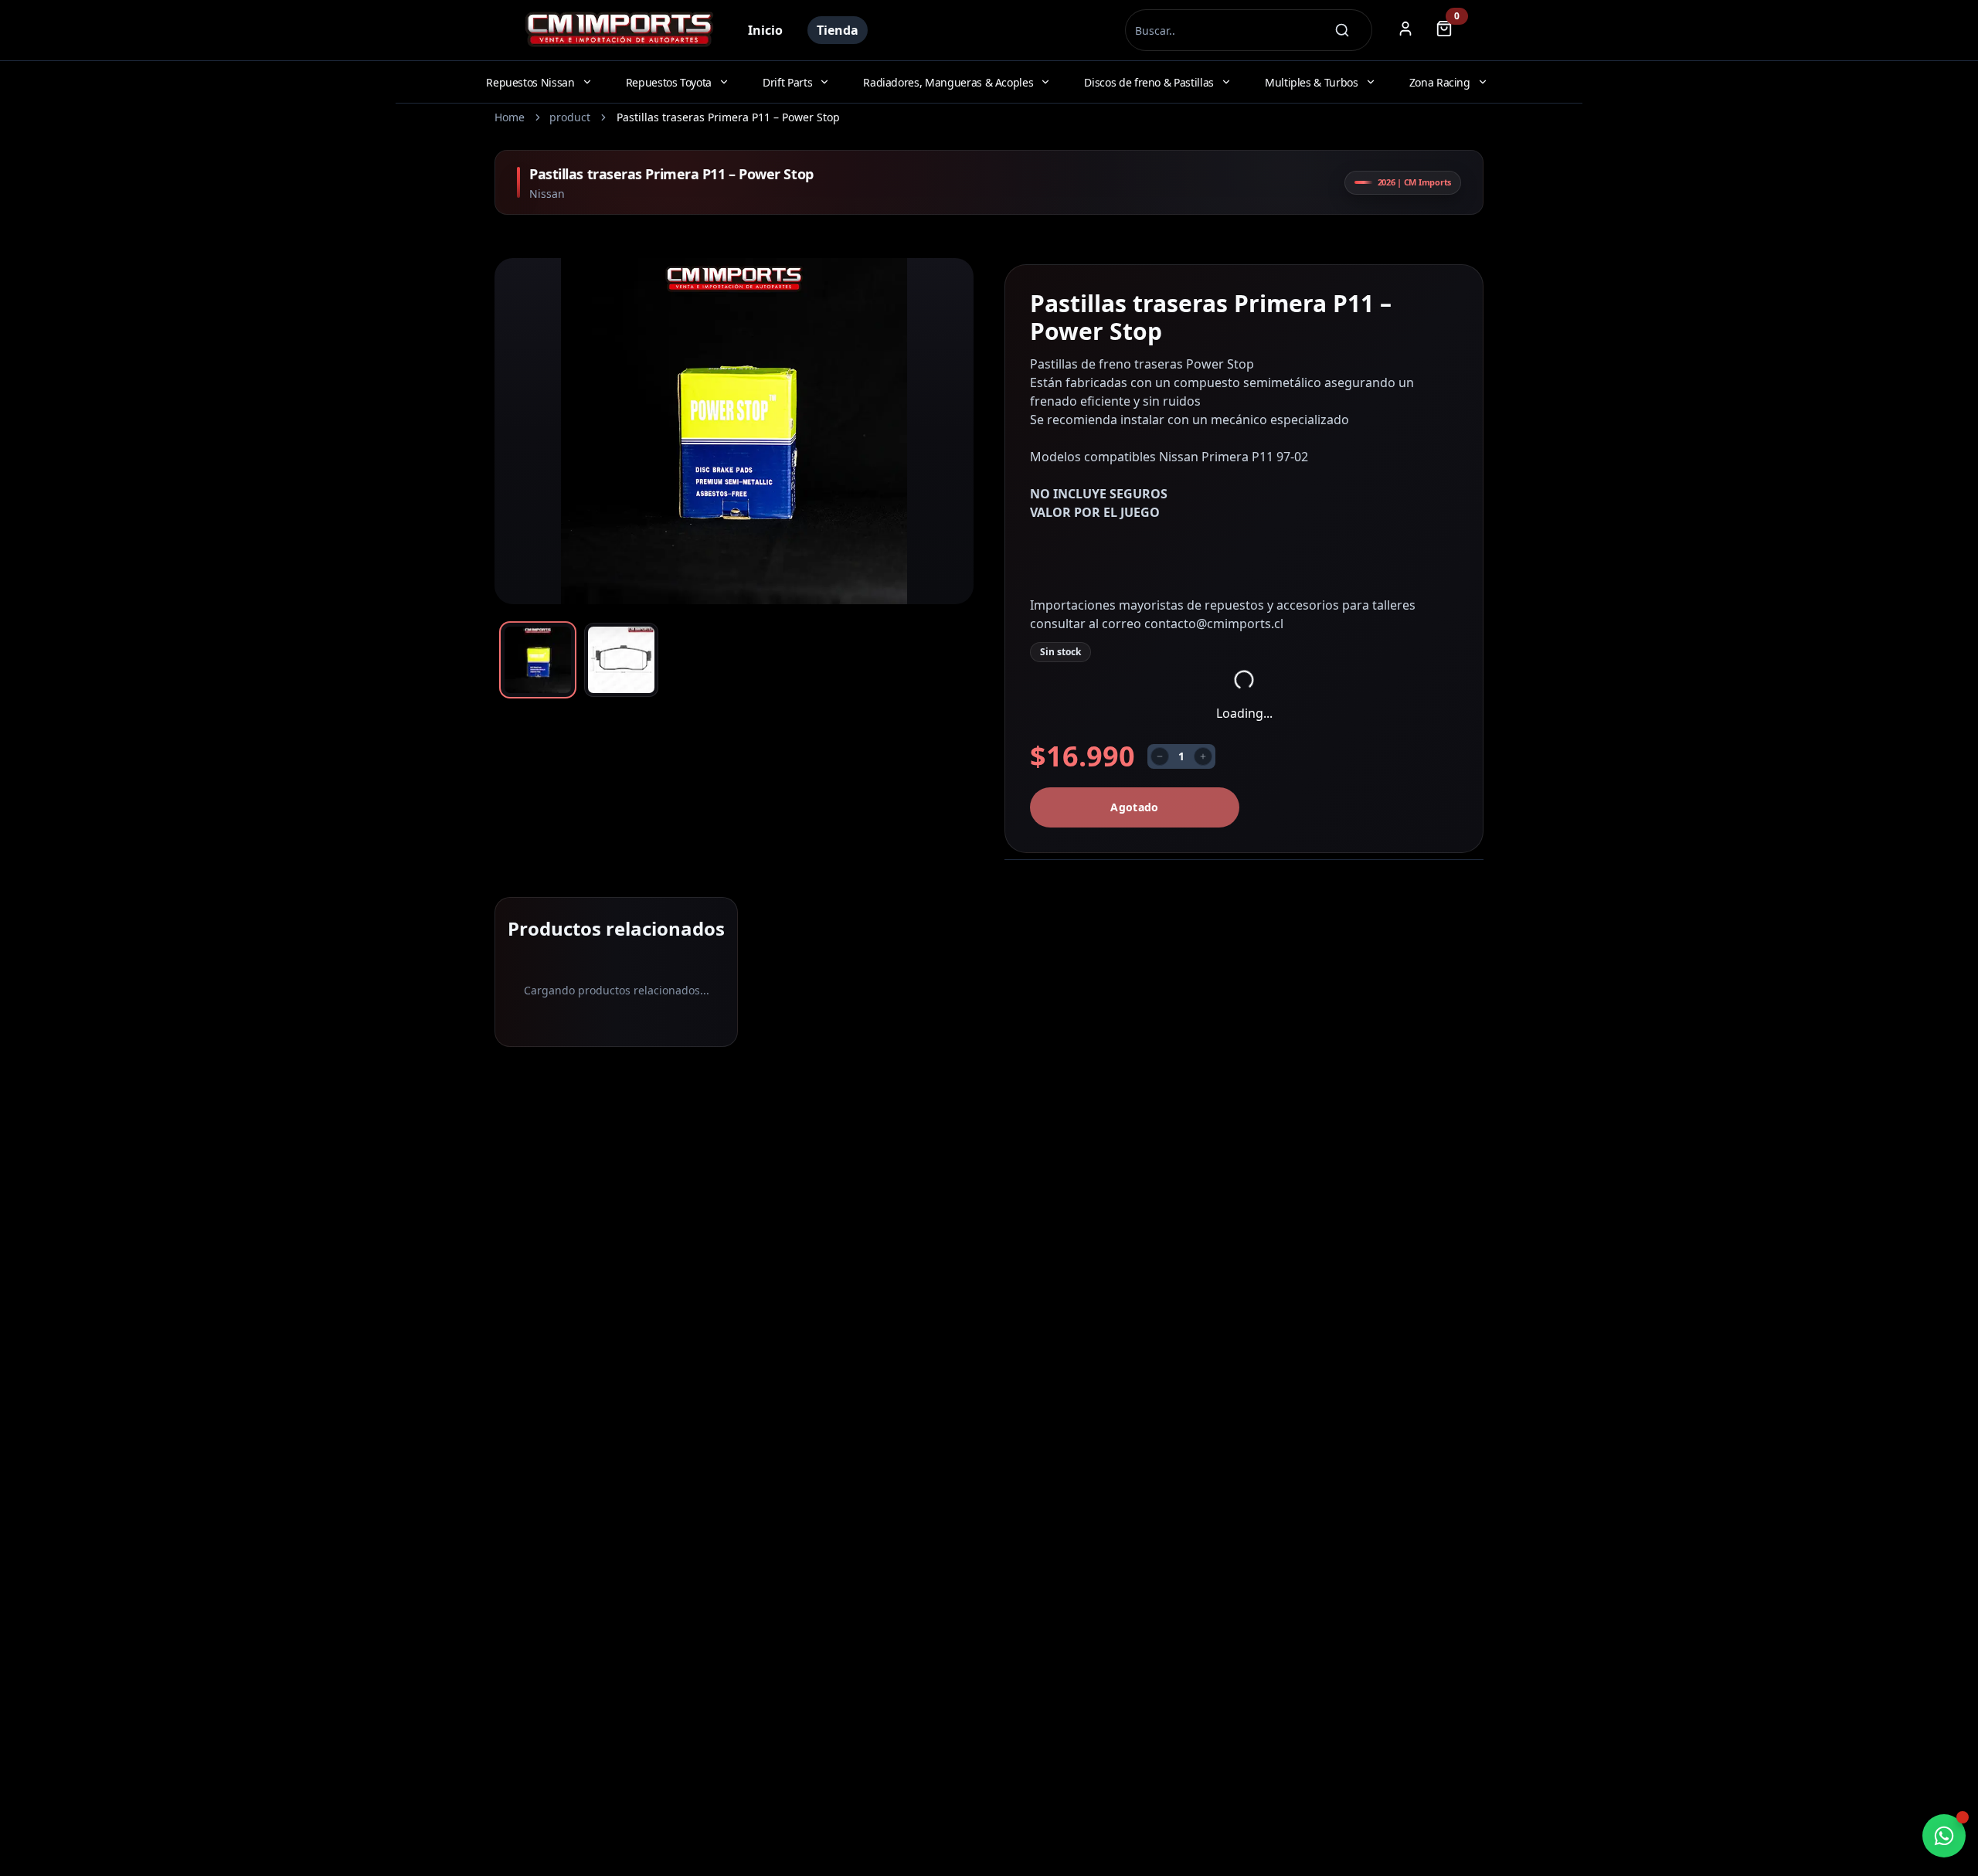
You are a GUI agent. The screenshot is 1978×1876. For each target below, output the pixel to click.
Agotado (1134, 807)
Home (510, 117)
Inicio (765, 30)
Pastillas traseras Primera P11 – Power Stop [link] (728, 117)
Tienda (838, 30)
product (570, 117)
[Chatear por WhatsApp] (1944, 1836)
